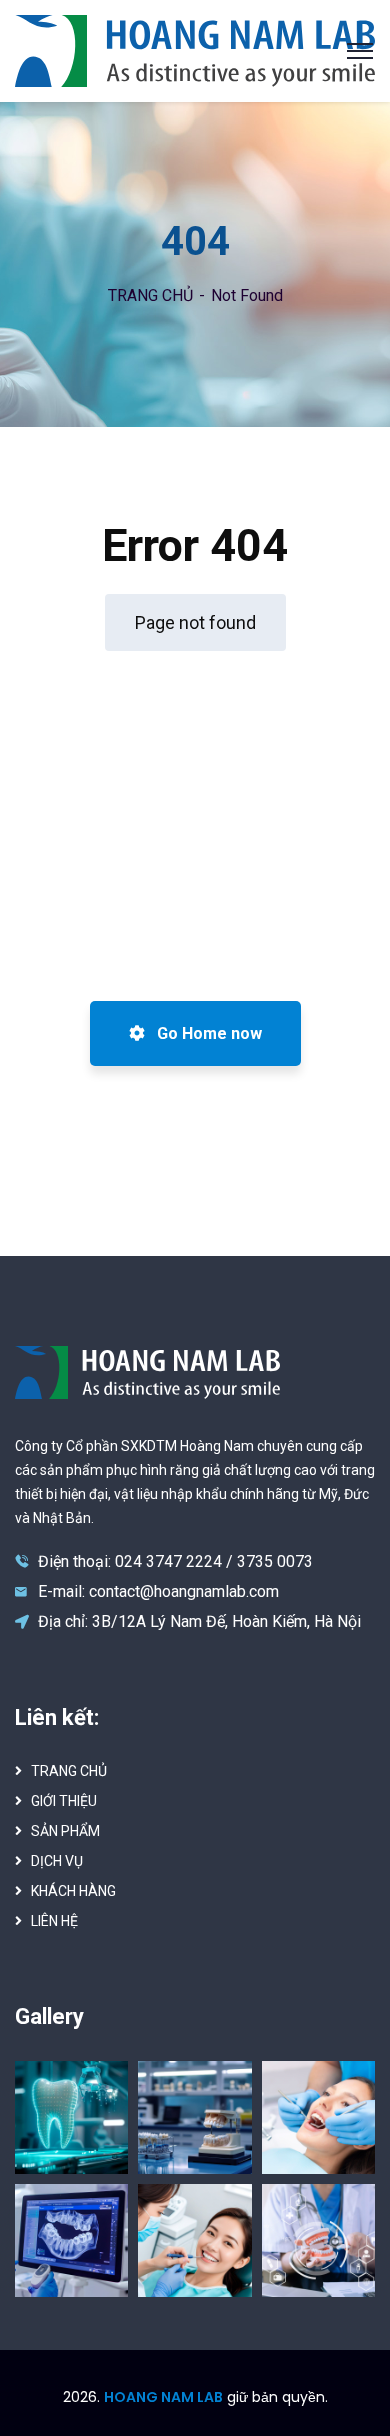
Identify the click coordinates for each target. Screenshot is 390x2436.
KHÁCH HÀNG (73, 1891)
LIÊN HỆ (54, 1921)
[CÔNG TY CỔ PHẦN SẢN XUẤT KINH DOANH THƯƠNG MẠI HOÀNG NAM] (195, 49)
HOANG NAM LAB (163, 2397)
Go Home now (207, 1033)
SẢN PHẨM (65, 1831)
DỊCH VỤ (57, 1861)
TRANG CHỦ (150, 295)
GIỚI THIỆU (64, 1801)
